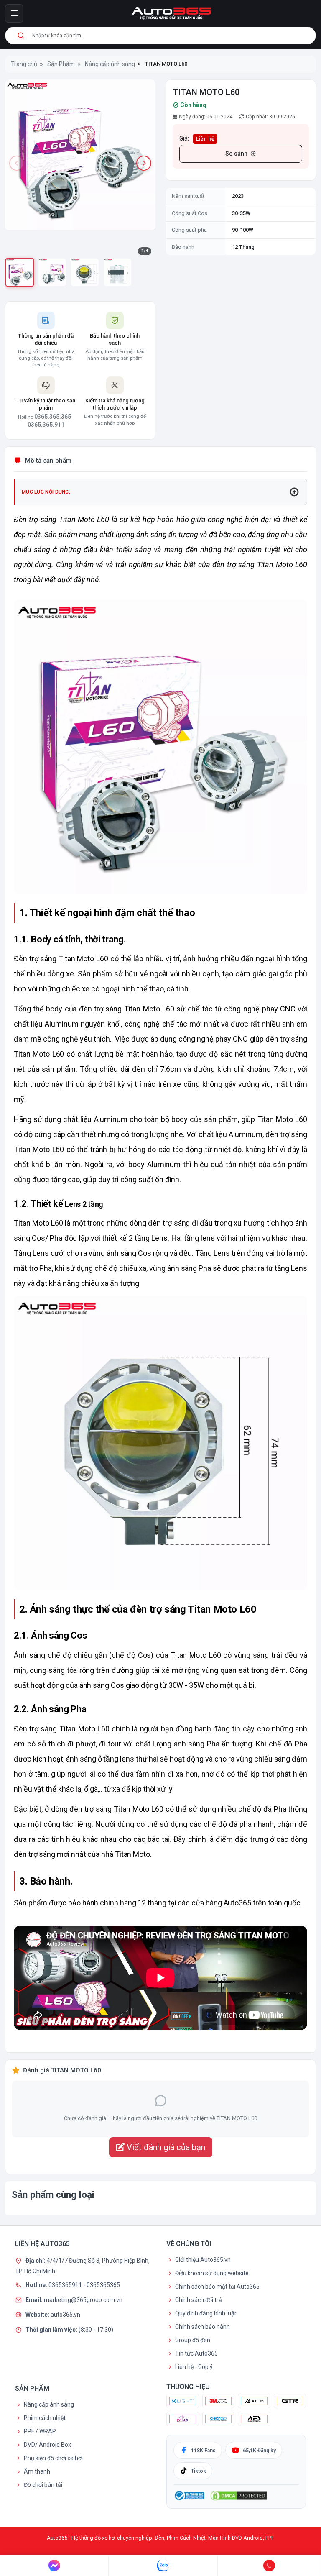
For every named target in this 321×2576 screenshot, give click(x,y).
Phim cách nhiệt (45, 2418)
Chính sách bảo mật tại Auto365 (217, 2287)
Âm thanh (37, 2471)
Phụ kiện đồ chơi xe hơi (53, 2458)
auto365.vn (65, 2315)
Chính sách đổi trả (199, 2300)
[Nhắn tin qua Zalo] (163, 2566)
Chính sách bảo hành (203, 2327)
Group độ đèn (193, 2340)
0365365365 (103, 2285)
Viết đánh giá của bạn (165, 2147)
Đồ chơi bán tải (43, 2485)
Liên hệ (205, 139)
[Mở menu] (14, 13)
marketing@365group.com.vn (83, 2299)
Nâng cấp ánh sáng (49, 2404)
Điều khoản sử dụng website (212, 2273)
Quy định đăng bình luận (206, 2313)
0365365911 (66, 2285)
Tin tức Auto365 (196, 2353)
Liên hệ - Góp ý (194, 2367)
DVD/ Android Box (47, 2445)
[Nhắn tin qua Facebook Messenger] (54, 2566)
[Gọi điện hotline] (269, 2566)
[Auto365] (171, 13)
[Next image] (144, 163)
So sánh (236, 154)
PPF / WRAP (40, 2431)
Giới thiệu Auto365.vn (203, 2260)
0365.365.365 (53, 417)
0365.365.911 (46, 425)
